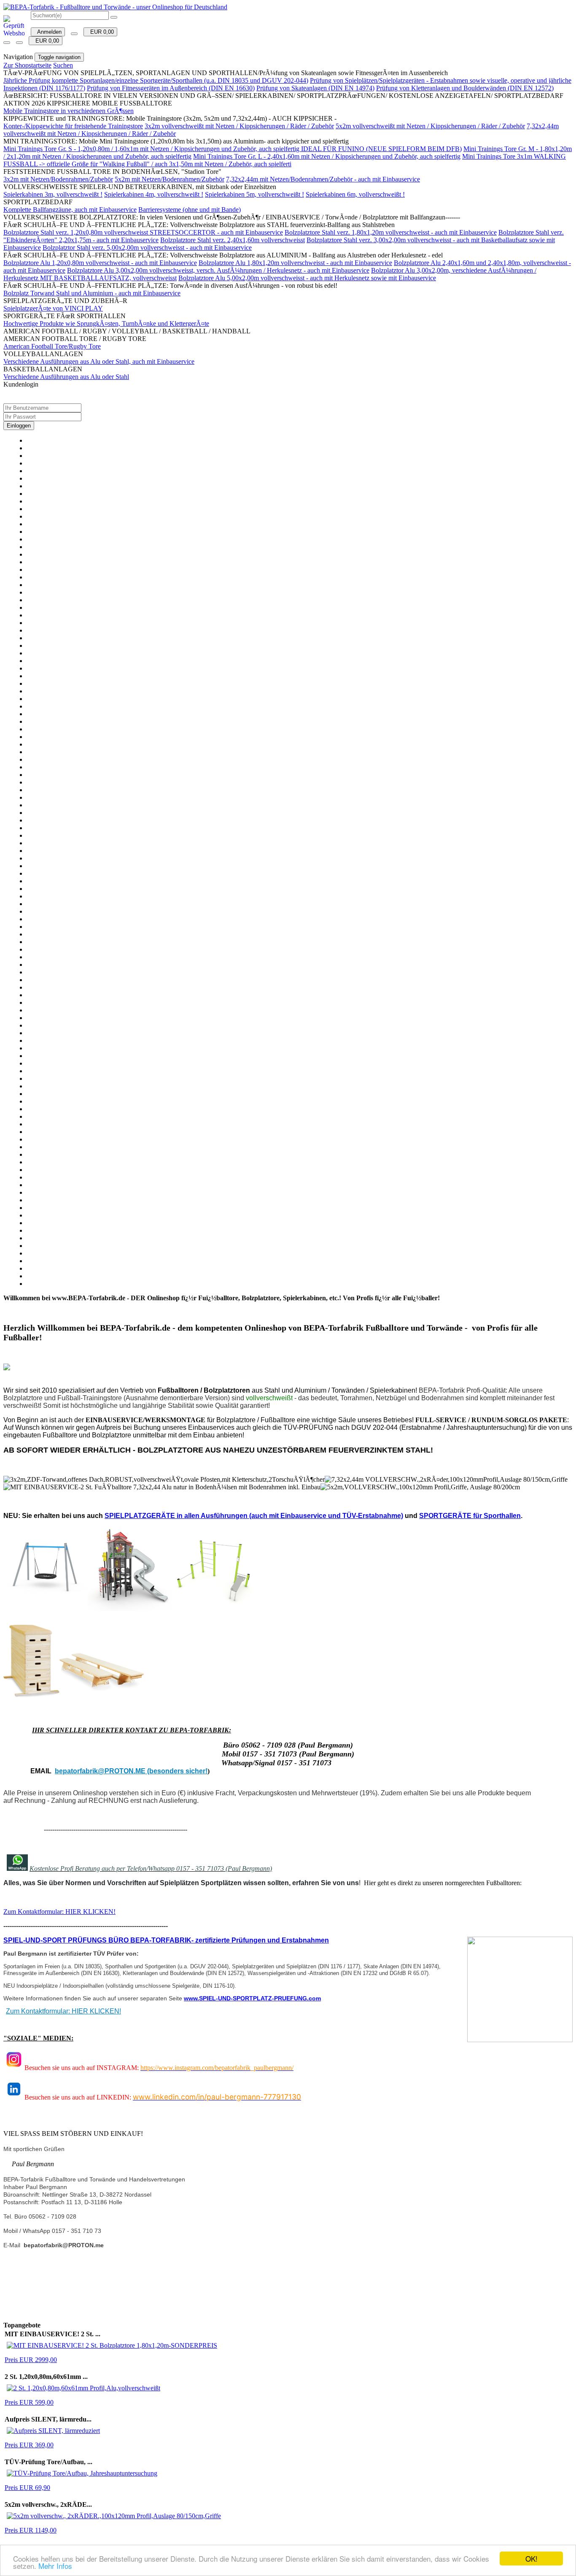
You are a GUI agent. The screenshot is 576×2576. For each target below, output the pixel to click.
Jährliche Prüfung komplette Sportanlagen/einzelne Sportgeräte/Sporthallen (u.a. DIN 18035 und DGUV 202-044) (156, 80)
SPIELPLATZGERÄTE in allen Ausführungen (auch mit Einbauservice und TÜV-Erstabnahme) (254, 1516)
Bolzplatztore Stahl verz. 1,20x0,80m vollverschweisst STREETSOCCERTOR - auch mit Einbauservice (143, 232)
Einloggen (19, 426)
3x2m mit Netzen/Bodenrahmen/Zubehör (58, 179)
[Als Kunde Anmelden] (7, 43)
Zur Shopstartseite (27, 65)
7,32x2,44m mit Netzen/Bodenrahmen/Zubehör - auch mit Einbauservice (323, 179)
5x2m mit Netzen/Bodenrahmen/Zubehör (170, 179)
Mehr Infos (55, 2566)
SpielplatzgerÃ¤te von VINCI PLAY (53, 308)
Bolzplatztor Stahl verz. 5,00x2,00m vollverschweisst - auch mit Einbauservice (147, 248)
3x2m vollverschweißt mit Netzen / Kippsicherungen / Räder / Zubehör (239, 126)
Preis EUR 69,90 (27, 2488)
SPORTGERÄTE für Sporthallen (470, 1516)
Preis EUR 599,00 (29, 2402)
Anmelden (48, 32)
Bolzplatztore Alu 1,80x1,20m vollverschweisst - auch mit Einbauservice (295, 263)
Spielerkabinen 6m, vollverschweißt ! (355, 194)
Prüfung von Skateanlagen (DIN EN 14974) (315, 88)
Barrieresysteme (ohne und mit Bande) (190, 210)
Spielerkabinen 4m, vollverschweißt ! (154, 194)
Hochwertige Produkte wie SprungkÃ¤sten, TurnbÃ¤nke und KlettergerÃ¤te (106, 323)
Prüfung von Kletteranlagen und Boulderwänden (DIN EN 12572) (465, 88)
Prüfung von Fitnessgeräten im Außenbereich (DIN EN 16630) (171, 88)
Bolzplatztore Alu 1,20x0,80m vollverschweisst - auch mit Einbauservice (100, 263)
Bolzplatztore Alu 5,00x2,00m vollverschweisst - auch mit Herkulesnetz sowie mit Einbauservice (307, 278)
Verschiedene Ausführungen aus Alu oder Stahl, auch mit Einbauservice (99, 361)
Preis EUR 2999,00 (31, 2360)
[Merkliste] (74, 34)
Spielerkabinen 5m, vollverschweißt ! (254, 194)
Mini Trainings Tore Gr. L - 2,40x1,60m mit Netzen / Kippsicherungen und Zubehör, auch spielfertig (327, 156)
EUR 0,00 (100, 32)
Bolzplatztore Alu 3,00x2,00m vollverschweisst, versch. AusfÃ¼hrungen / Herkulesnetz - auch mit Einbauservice (218, 270)
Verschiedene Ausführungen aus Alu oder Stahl (66, 377)
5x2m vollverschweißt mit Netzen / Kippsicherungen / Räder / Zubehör (430, 126)
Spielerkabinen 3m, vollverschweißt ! (53, 194)
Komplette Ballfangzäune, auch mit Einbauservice (70, 210)
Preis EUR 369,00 (29, 2445)
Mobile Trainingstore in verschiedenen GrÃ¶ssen (69, 111)
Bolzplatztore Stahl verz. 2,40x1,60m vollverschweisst (233, 240)
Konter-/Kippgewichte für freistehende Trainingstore (73, 126)
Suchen (63, 65)
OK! (532, 2558)
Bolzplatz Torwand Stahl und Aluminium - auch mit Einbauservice (92, 293)
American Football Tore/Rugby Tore (52, 346)
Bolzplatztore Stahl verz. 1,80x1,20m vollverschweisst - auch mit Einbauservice (391, 232)
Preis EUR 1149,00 (31, 2530)
